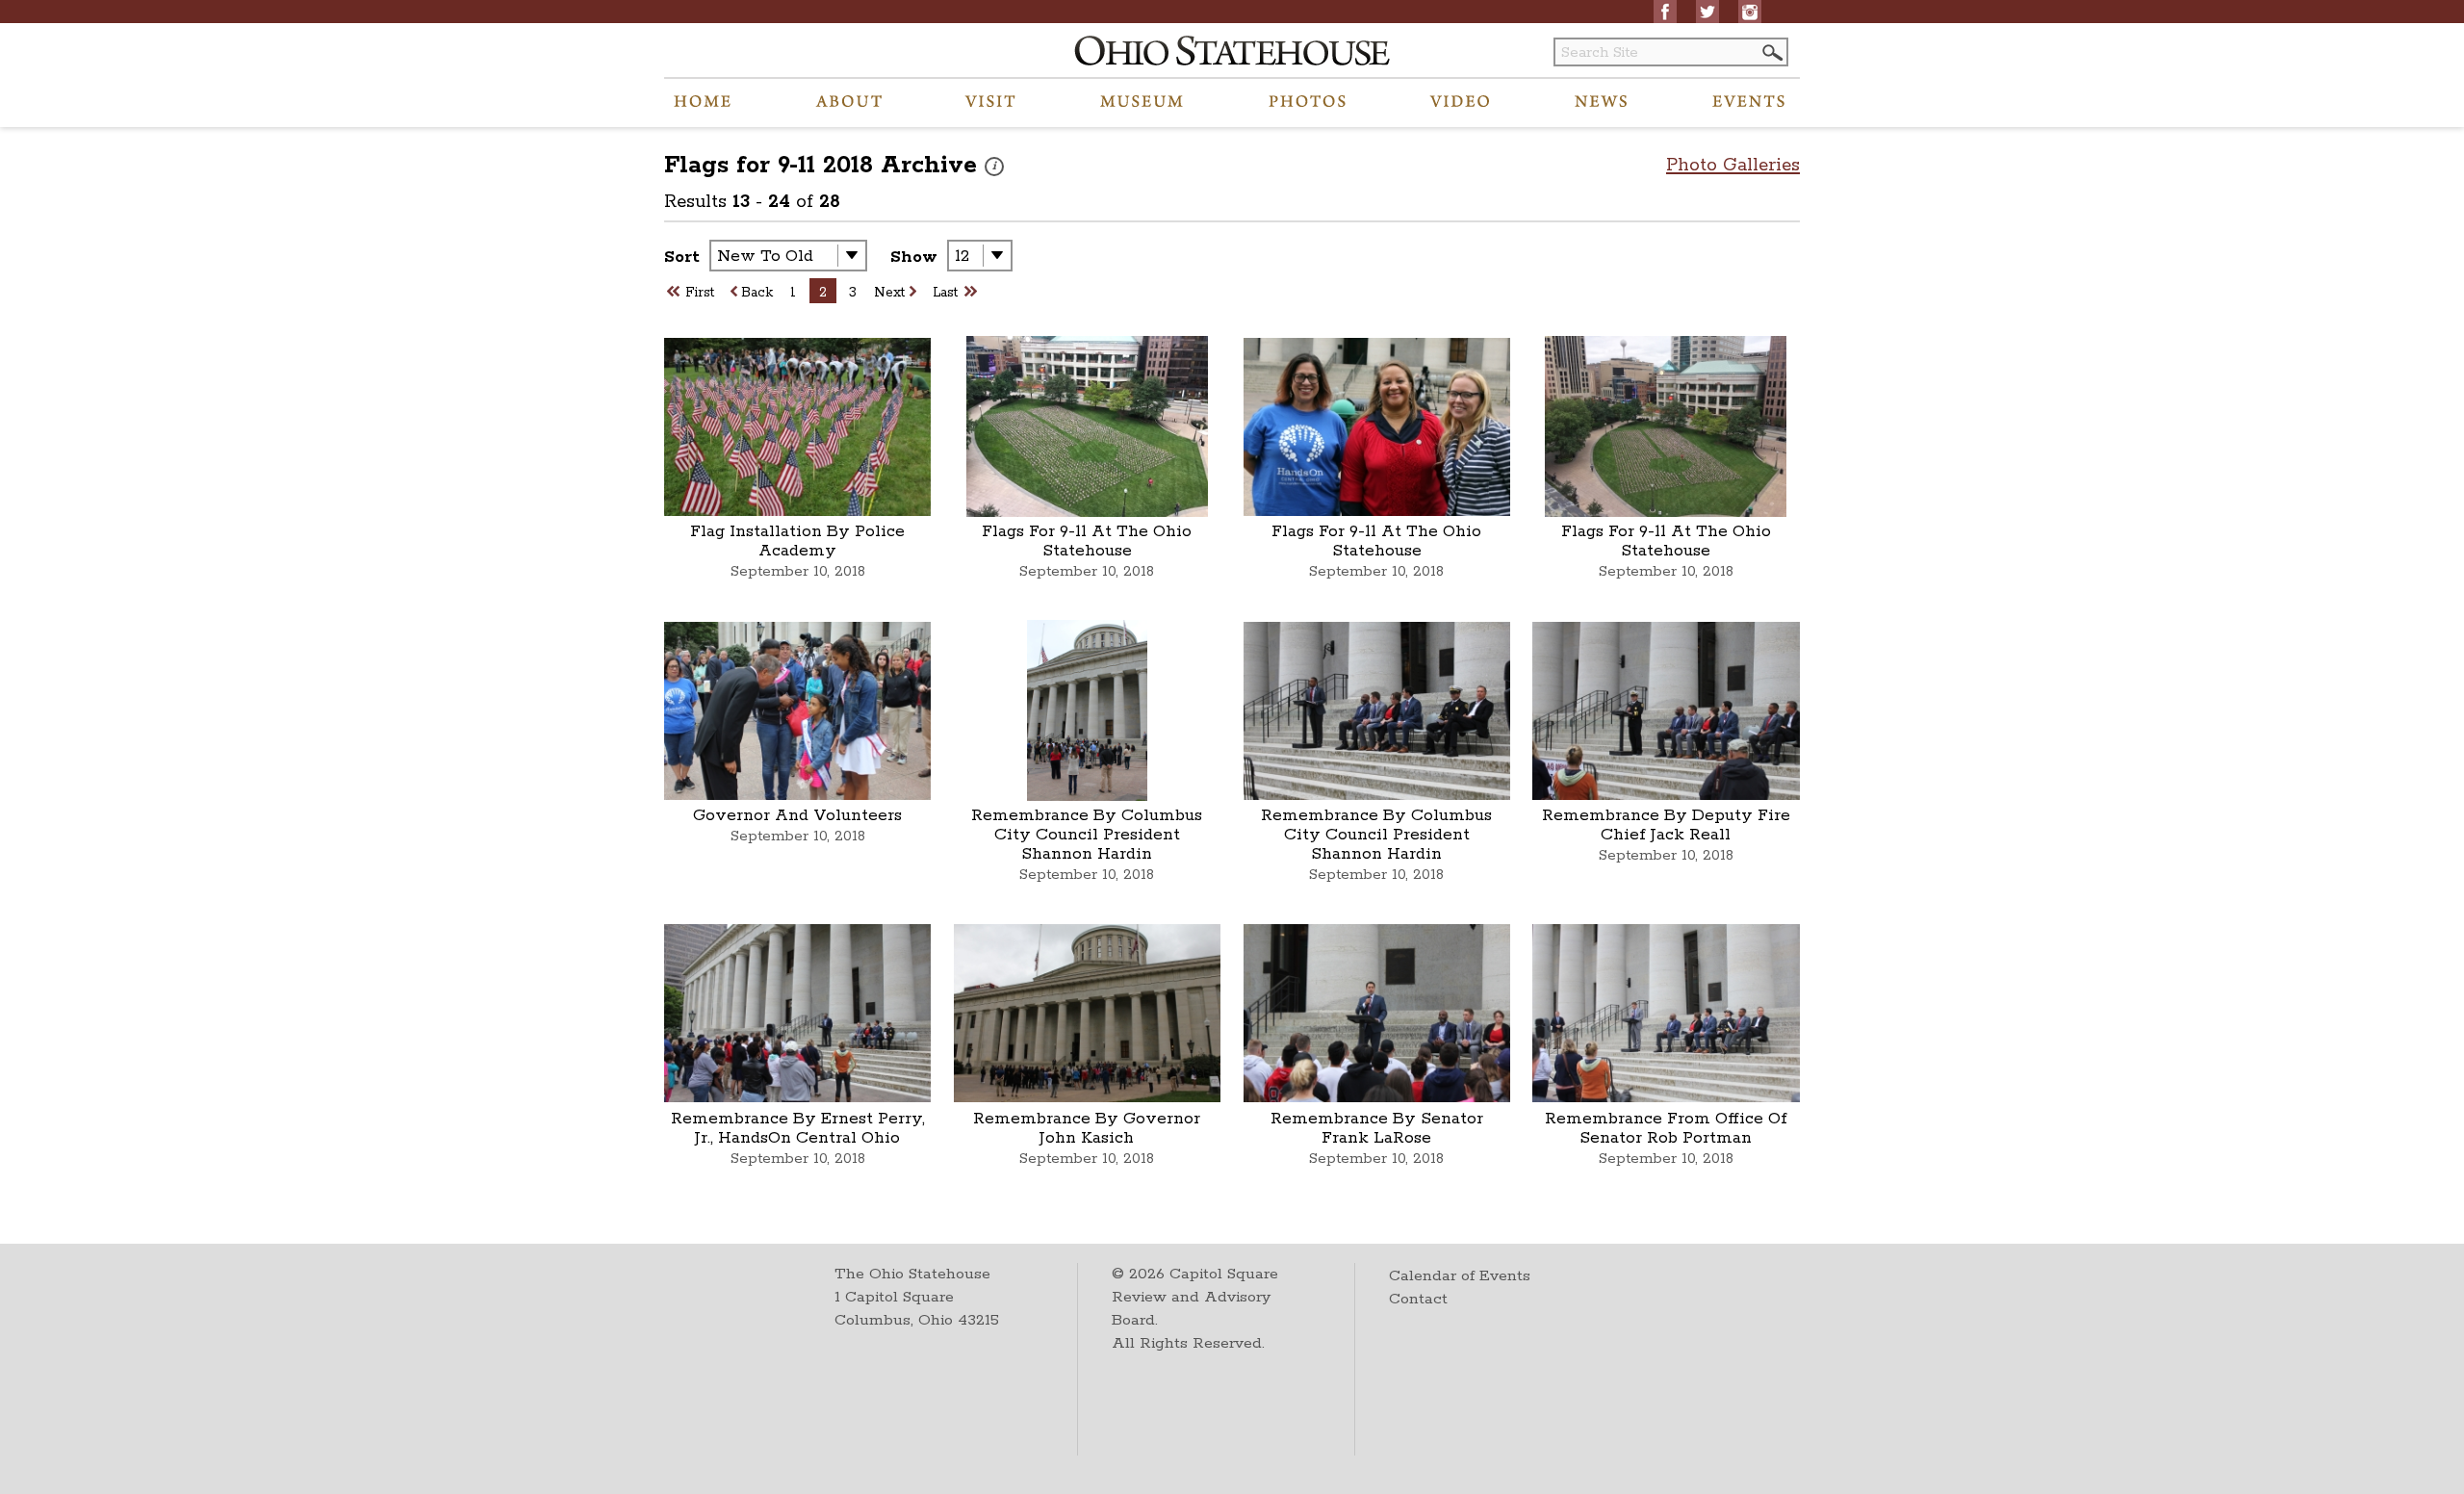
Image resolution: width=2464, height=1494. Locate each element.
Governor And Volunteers (797, 815)
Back (757, 293)
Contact (1418, 1299)
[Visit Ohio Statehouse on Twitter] (1707, 12)
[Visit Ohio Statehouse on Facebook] (1665, 12)
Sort (682, 257)
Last (945, 293)
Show (914, 257)
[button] (1771, 52)
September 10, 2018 (798, 571)
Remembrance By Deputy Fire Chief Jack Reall (1666, 825)
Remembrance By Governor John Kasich (1087, 1128)
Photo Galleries (1733, 166)
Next (889, 293)
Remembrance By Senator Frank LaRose (1377, 1128)
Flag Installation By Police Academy (797, 541)
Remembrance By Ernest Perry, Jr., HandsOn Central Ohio (798, 1128)
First (700, 293)
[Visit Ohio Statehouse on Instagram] (1750, 12)
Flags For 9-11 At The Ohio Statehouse (1087, 541)
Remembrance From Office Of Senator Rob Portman (1666, 1128)
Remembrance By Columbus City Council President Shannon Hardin (1087, 835)
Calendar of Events (1460, 1276)
